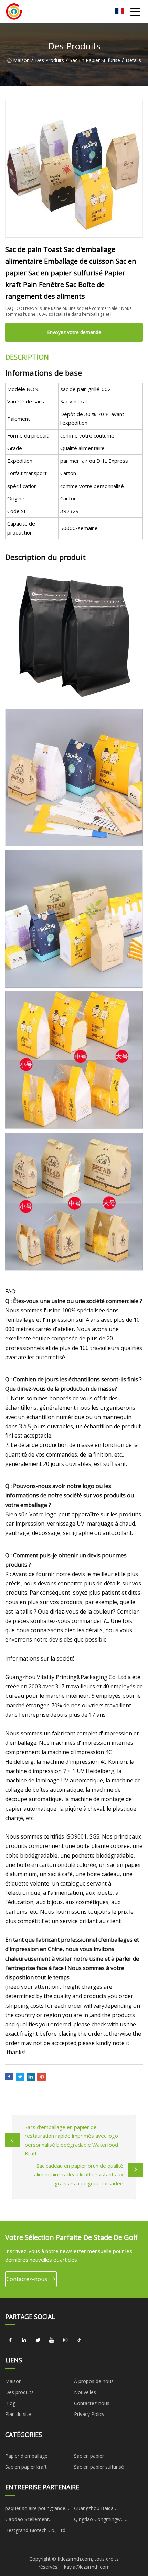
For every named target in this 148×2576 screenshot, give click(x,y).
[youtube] (52, 2340)
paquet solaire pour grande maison (35, 2509)
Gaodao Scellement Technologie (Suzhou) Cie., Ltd (39, 2520)
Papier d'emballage (26, 2456)
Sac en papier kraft (26, 2467)
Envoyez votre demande (74, 332)
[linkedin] (24, 2340)
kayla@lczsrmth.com (87, 2567)
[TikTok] (79, 2340)
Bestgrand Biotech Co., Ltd (35, 2530)
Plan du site (18, 2414)
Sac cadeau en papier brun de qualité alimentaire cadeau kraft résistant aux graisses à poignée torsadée (79, 2175)
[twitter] (38, 2340)
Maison (21, 60)
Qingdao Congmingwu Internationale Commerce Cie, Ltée (107, 2520)
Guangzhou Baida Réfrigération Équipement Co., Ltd (107, 2509)
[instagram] (65, 2340)
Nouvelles (85, 2392)
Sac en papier (89, 2456)
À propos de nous (94, 2381)
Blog (10, 2403)
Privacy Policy (89, 2414)
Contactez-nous (27, 2279)
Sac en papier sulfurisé (95, 60)
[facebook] (10, 2340)
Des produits (50, 60)
